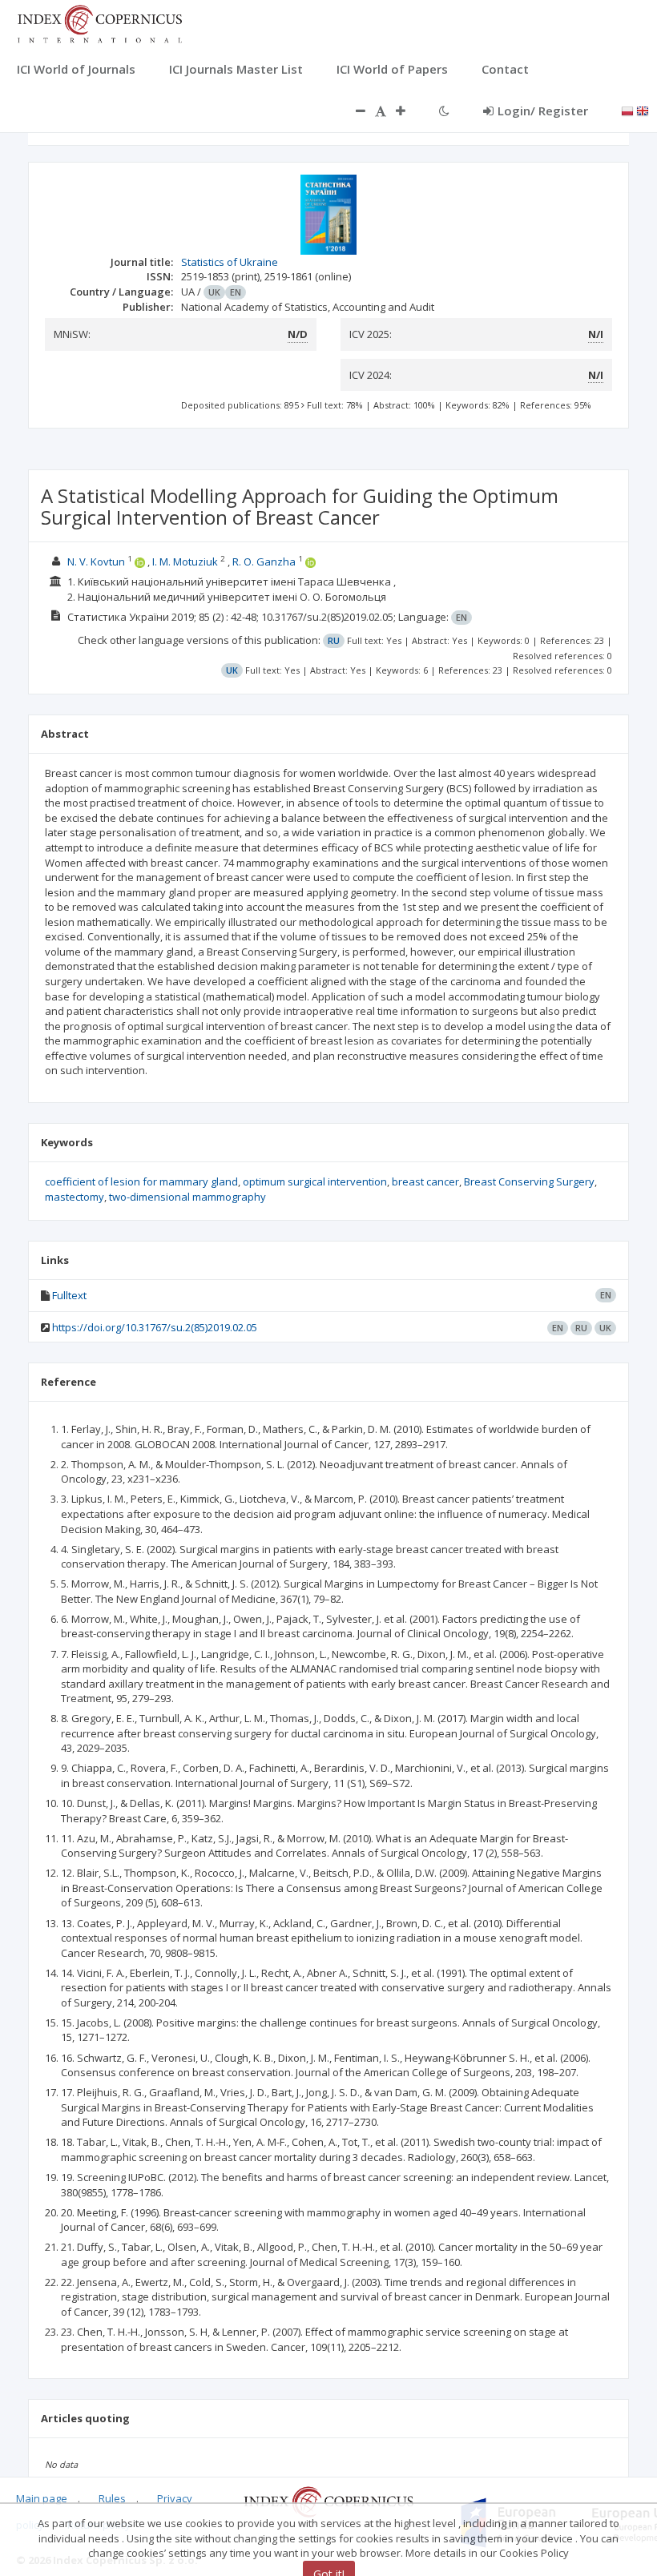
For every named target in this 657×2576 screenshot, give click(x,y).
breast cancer (425, 1181)
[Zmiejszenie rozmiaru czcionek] (353, 111)
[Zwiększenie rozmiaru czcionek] (409, 111)
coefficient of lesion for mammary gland (141, 1181)
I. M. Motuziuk (185, 561)
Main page (42, 2498)
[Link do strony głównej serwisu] (99, 22)
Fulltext (69, 1295)
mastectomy (75, 1197)
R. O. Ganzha (264, 561)
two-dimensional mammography (187, 1197)
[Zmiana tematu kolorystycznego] (444, 111)
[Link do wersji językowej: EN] (643, 110)
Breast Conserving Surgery (529, 1181)
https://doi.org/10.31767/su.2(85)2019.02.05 (155, 1327)
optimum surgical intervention (315, 1181)
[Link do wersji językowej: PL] (627, 110)
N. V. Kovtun (96, 561)
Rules (112, 2498)
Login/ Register (543, 111)
